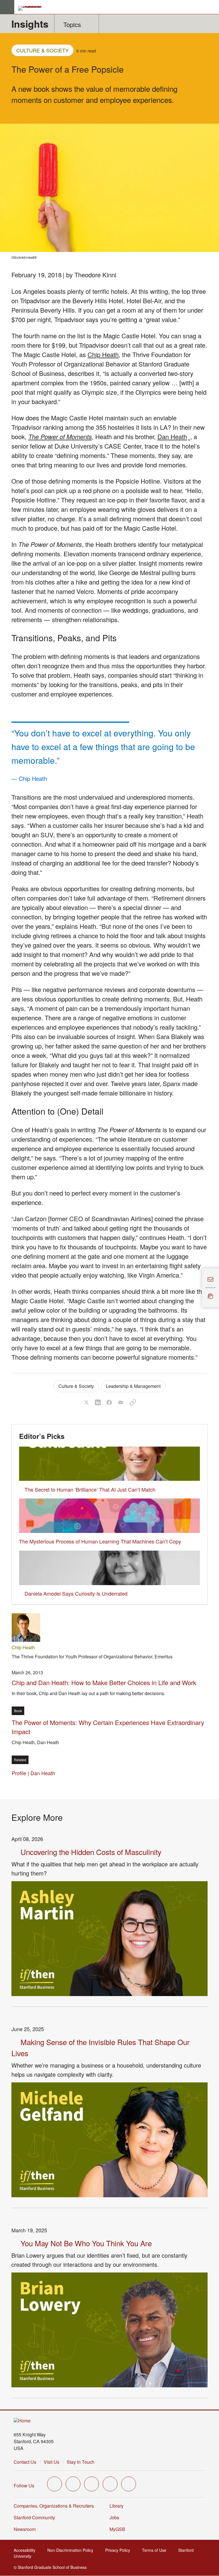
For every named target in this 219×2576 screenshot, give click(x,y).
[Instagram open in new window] (92, 2484)
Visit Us (51, 2462)
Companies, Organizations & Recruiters (54, 2506)
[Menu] (7, 7)
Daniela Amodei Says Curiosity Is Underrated (76, 1593)
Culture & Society (42, 50)
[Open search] (212, 7)
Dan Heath (174, 436)
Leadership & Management (133, 1386)
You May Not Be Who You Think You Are (86, 2243)
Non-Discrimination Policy (72, 2550)
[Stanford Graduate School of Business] (32, 8)
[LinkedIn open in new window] (129, 2484)
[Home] (22, 2421)
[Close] (198, 1288)
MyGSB (119, 2529)
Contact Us (25, 2462)
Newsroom (25, 2529)
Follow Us (24, 2486)
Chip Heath (103, 354)
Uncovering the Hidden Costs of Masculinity (91, 1852)
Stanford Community (34, 2517)
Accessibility (26, 2550)
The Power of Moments (60, 436)
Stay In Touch (81, 2462)
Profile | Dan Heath (35, 1773)
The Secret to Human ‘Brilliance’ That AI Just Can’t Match (90, 1489)
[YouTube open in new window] (110, 2484)
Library (116, 2506)
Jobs (114, 2517)
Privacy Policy (119, 2550)
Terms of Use (156, 2550)
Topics (72, 24)
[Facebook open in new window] (73, 2484)
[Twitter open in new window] (54, 2484)
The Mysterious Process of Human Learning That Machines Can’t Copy (100, 1541)
